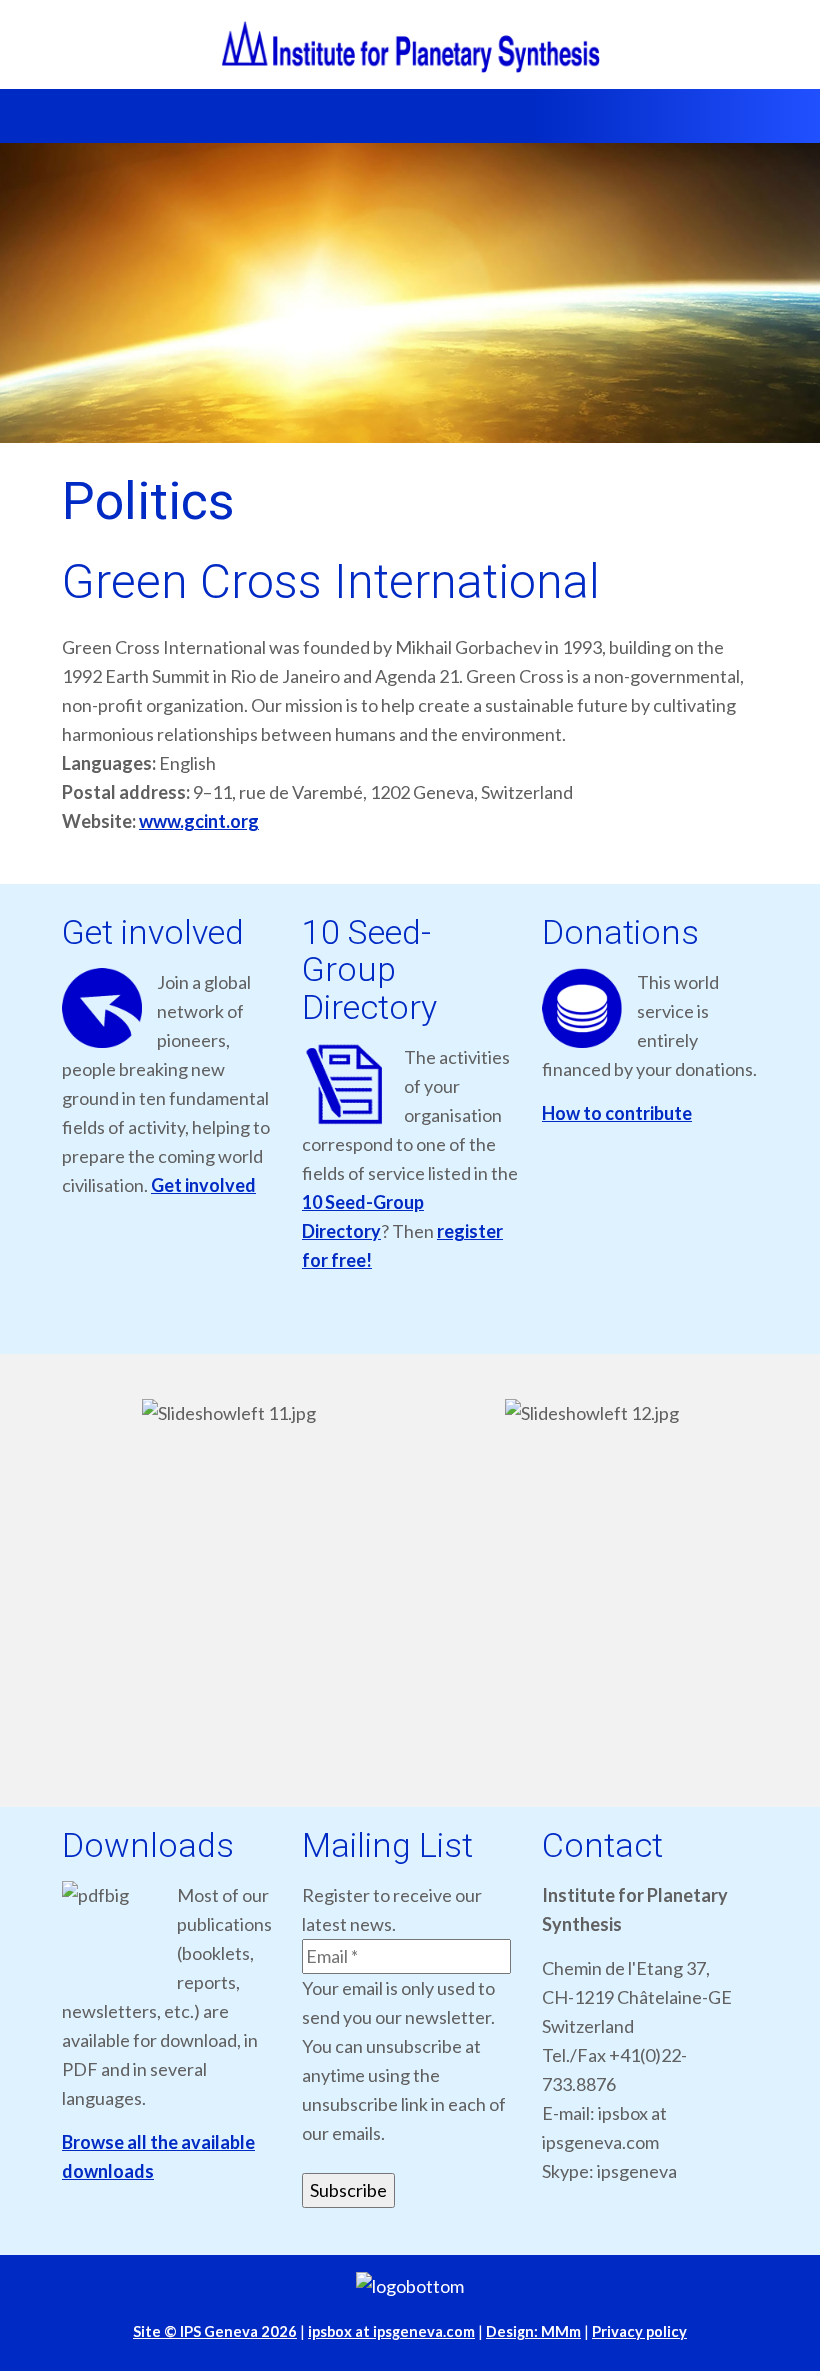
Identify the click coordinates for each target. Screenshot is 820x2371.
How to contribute (617, 1113)
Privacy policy (639, 2331)
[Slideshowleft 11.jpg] (228, 1587)
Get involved (203, 1185)
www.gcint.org (199, 821)
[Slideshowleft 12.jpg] (591, 1587)
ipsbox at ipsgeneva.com (391, 2331)
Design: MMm (533, 2331)
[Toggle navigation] (53, 116)
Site (215, 2331)
